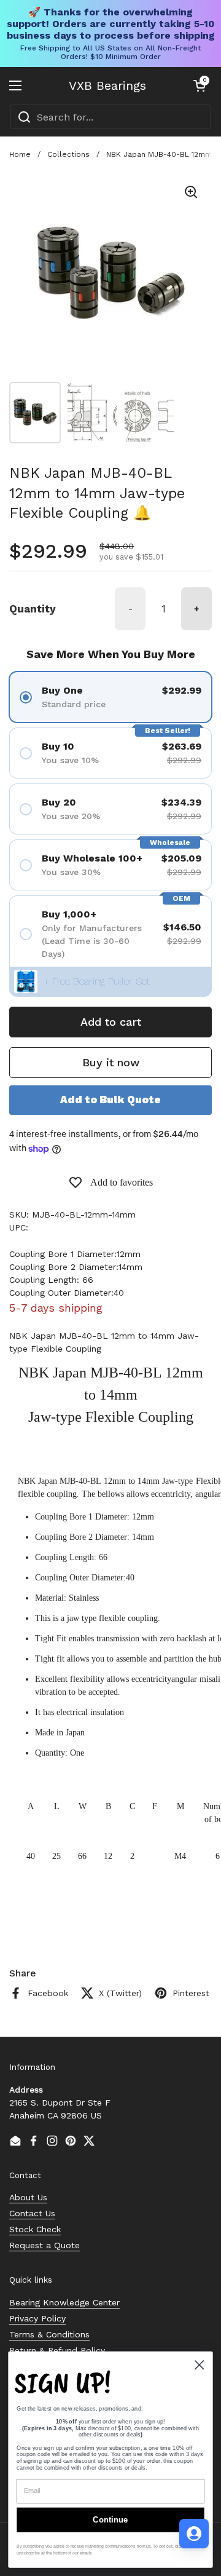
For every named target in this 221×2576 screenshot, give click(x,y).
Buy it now (111, 1062)
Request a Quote (45, 2245)
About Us (28, 2197)
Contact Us (32, 2213)
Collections (68, 154)
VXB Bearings (107, 85)
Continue (110, 2520)
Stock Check (35, 2229)
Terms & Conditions (49, 2334)
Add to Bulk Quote (110, 1100)
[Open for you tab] (194, 2534)
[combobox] (110, 117)
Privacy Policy (37, 2318)
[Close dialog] (199, 2365)
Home (20, 154)
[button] (200, 85)
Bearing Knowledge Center (64, 2302)
